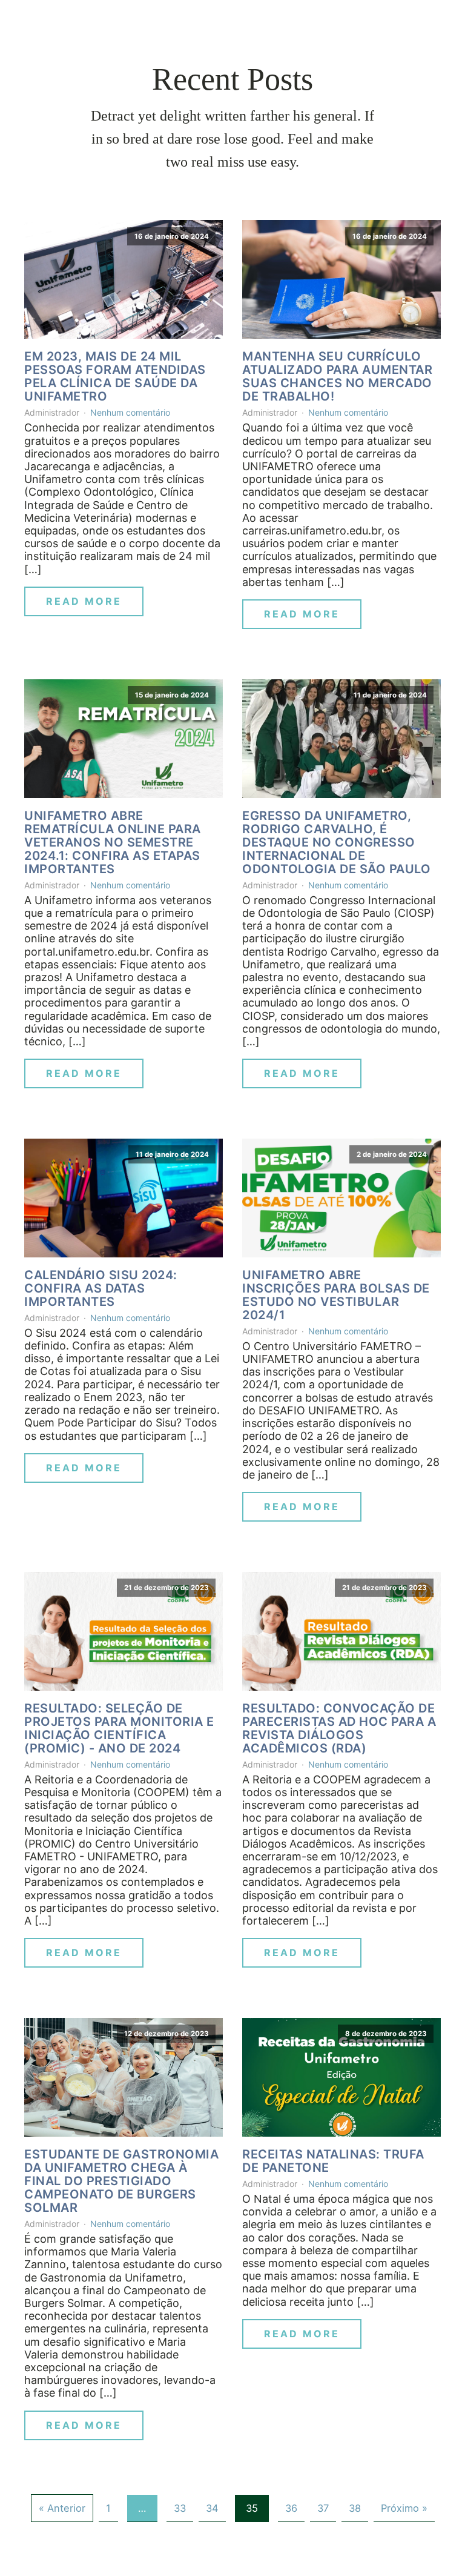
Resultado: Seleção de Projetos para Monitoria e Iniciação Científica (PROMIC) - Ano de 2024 (119, 1728)
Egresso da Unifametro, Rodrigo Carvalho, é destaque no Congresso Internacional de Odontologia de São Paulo (336, 842)
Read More (84, 601)
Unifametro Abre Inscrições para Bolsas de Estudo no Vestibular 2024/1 (336, 1295)
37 (323, 2508)
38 (355, 2508)
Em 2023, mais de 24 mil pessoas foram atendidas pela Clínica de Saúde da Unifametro (115, 376)
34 (212, 2508)
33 (180, 2508)
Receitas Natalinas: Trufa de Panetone (333, 2161)
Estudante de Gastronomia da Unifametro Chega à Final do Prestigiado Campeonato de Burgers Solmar (121, 2181)
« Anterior (62, 2508)
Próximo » (404, 2508)
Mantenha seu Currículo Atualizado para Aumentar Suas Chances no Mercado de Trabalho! (337, 376)
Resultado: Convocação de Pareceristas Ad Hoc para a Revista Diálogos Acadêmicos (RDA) (339, 1728)
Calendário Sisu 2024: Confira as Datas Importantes (101, 1288)
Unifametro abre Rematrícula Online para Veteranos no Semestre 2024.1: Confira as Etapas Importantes (113, 842)
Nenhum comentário (130, 412)
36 (291, 2508)
